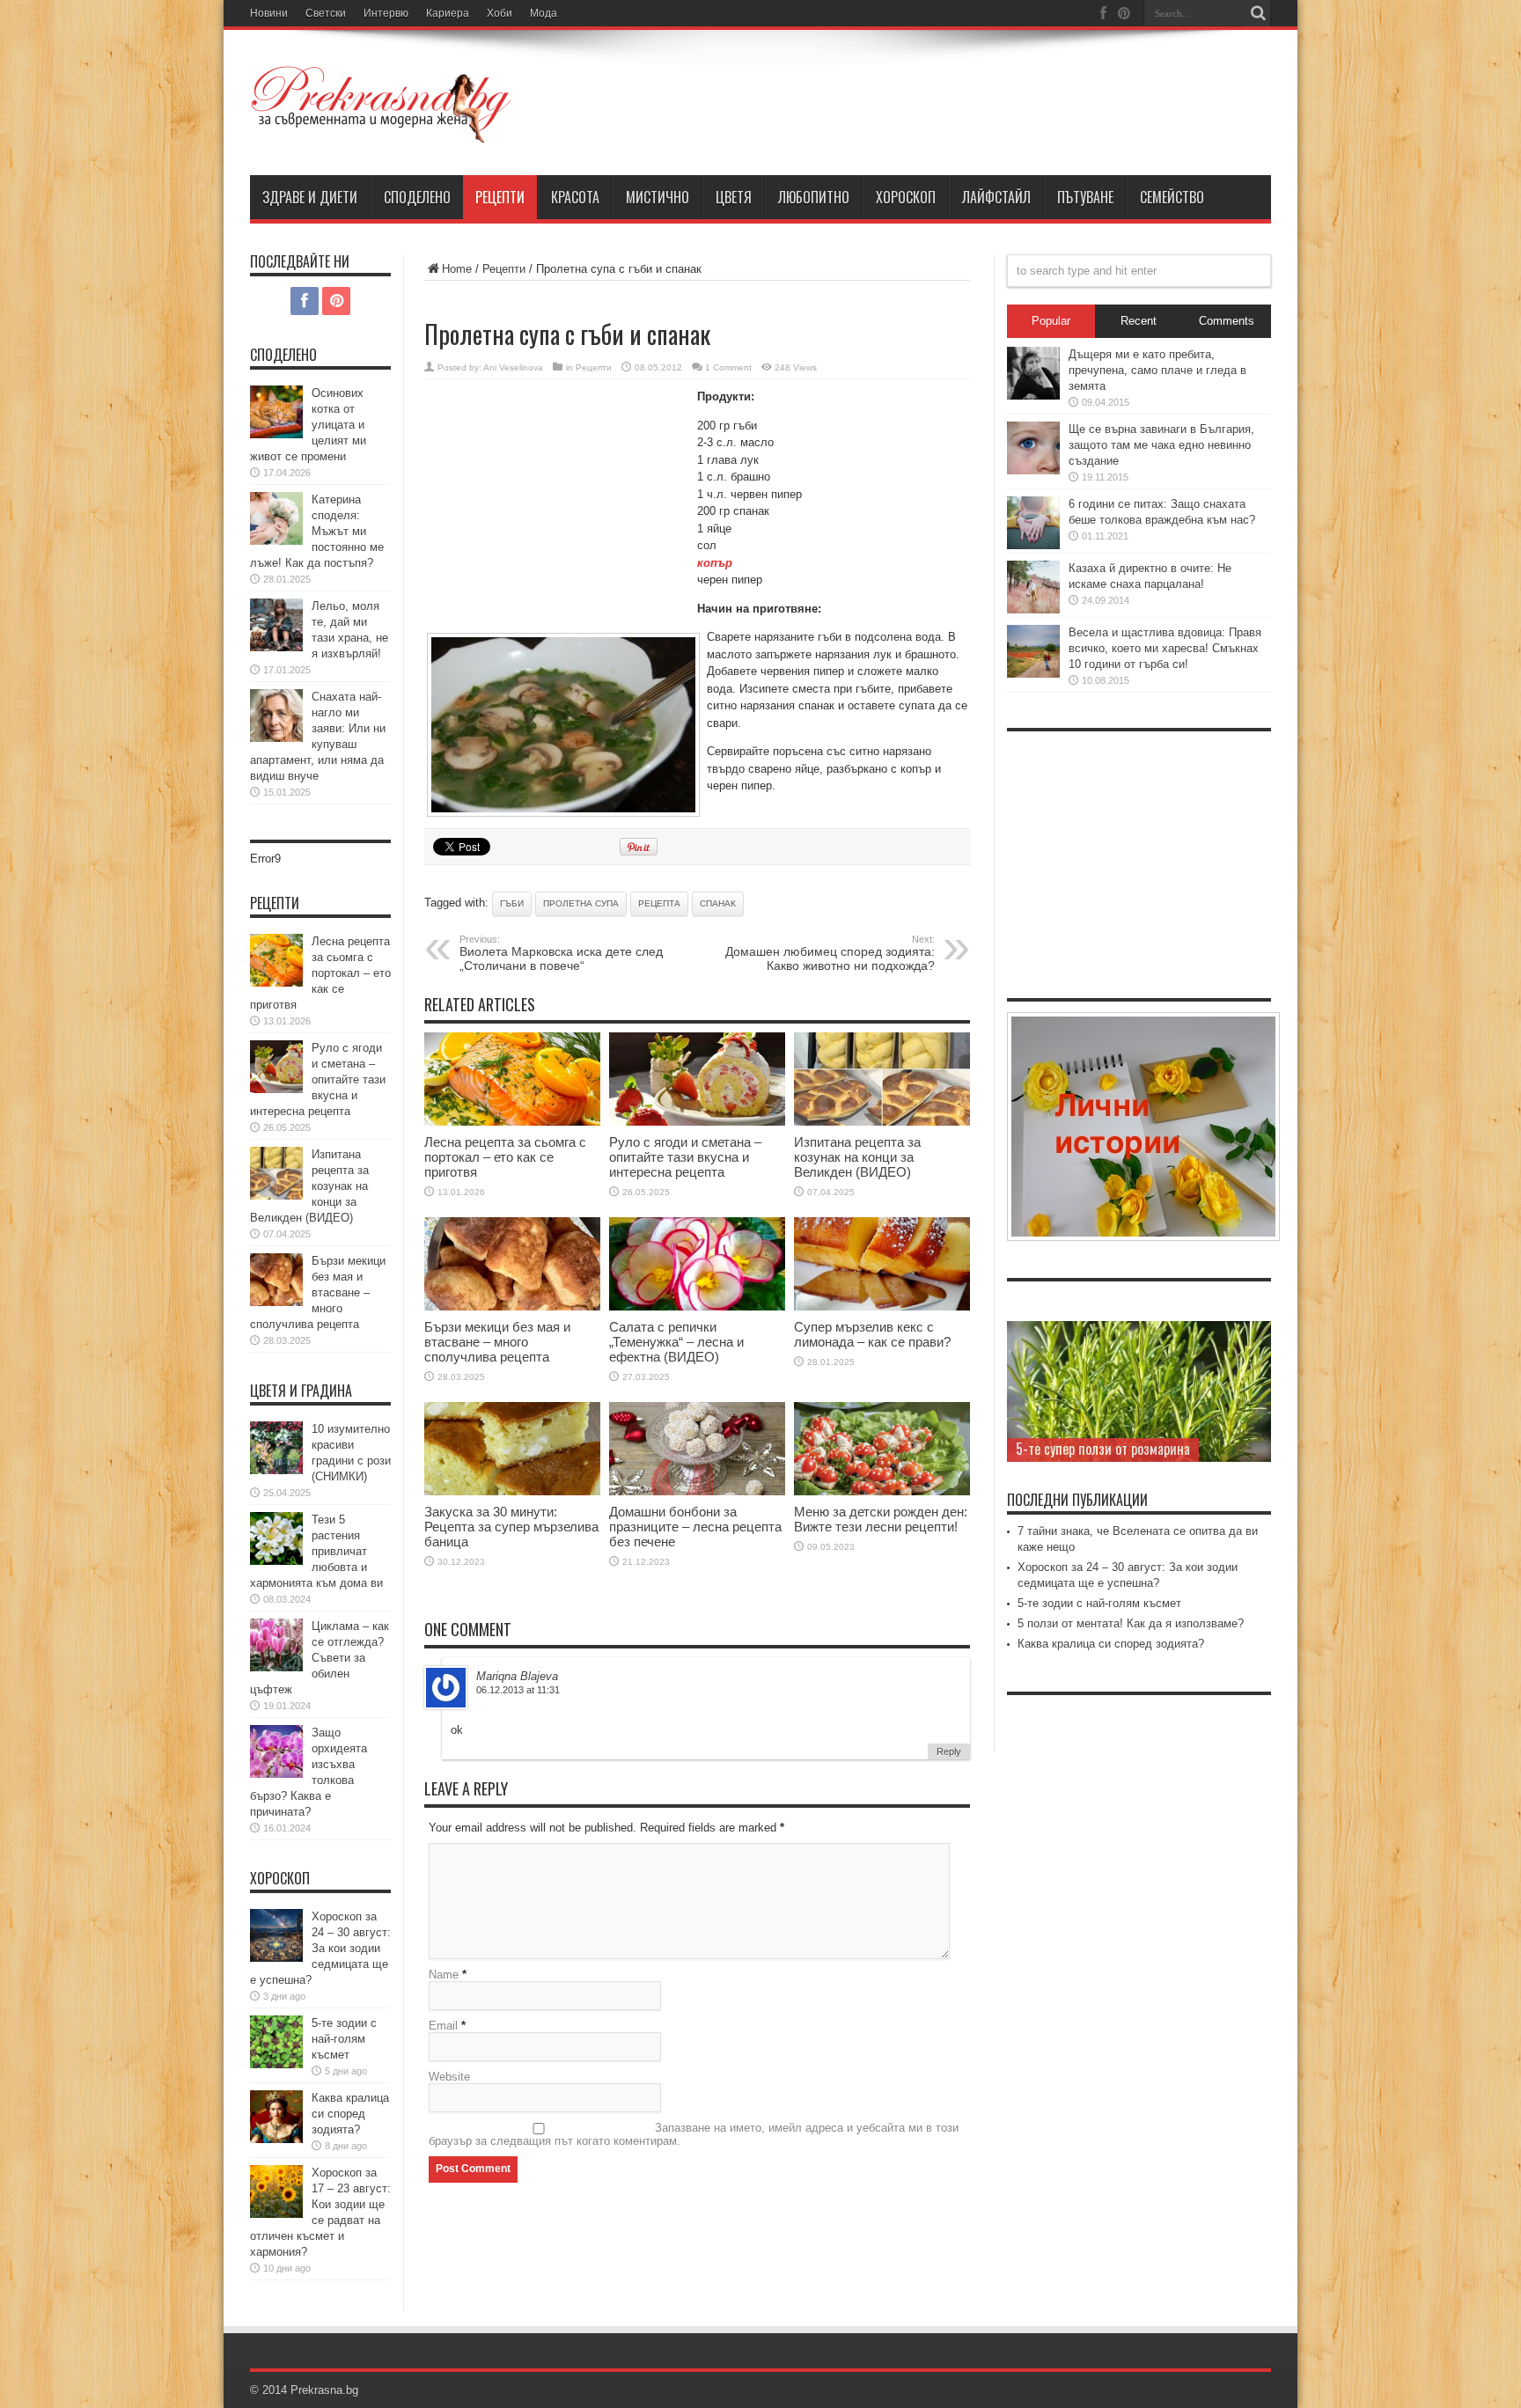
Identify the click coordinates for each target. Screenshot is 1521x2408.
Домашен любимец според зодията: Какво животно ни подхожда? (830, 953)
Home (457, 269)
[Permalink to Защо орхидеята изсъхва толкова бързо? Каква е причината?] (276, 1774)
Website (449, 2077)
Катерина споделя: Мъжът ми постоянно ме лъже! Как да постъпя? (317, 531)
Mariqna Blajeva (517, 1676)
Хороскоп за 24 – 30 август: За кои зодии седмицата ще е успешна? (320, 1948)
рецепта (659, 903)
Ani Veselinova (513, 367)
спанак (718, 903)
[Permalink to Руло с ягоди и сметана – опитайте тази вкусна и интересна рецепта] (697, 1122)
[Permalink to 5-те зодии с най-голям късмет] (276, 2064)
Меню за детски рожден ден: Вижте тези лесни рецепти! (881, 1519)
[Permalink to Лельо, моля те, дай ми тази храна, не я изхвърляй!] (276, 647)
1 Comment (728, 367)
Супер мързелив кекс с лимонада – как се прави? (872, 1334)
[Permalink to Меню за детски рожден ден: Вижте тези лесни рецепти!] (882, 1491)
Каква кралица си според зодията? (350, 2114)
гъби (512, 903)
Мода (544, 13)
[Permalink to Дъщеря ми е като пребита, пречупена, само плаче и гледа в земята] (1033, 396)
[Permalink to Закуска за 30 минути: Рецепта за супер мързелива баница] (512, 1491)
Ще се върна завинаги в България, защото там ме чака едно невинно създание (1161, 445)
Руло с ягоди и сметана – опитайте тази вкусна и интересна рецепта (685, 1157)
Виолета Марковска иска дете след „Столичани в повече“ (561, 953)
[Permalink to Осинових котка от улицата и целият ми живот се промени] (276, 434)
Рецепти (500, 197)
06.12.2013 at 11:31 (518, 1690)
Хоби (500, 13)
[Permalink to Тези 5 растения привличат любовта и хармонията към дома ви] (276, 1561)
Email (443, 2026)
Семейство (1172, 197)
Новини (269, 13)
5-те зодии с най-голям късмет (344, 2039)
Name (444, 1975)
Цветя (734, 197)
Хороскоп (906, 197)
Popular (1051, 321)
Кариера (448, 13)
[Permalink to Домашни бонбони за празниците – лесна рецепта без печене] (697, 1491)
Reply (949, 1751)
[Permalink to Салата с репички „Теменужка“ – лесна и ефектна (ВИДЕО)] (697, 1307)
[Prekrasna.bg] (382, 131)
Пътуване (1085, 197)
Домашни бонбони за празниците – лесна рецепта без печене (695, 1527)
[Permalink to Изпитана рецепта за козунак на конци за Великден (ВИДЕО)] (882, 1122)
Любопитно (814, 197)
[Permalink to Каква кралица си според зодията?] (276, 2139)
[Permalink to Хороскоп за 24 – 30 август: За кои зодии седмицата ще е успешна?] (276, 1958)
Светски (326, 13)
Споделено (417, 197)
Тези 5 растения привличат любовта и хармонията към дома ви (316, 1551)
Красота (575, 197)
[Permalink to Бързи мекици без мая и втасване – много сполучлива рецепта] (512, 1307)
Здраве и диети (310, 197)
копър (715, 563)
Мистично (658, 197)
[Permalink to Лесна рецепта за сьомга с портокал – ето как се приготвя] (512, 1122)
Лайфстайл (996, 197)
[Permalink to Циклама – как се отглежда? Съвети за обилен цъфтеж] (276, 1667)
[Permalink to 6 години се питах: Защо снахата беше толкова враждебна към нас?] (1033, 545)
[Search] (1258, 13)
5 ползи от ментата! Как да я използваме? (1131, 1623)
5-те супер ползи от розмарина (1103, 1449)
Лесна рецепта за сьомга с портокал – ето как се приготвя (505, 1157)
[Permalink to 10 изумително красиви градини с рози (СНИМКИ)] (276, 1470)
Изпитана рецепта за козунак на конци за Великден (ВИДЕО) (857, 1157)
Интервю (386, 13)
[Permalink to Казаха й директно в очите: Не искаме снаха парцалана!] (1033, 609)
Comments (1227, 321)
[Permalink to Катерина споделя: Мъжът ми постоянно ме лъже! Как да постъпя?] (276, 541)
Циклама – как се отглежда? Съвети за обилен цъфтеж (320, 1658)
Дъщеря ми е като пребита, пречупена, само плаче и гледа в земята (1157, 370)
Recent (1139, 321)
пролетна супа (581, 903)
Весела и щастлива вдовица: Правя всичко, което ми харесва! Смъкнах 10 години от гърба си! (1165, 648)
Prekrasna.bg (324, 2390)
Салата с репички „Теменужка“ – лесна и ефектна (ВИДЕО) (676, 1342)
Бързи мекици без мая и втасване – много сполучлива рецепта (497, 1342)
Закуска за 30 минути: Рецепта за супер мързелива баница (511, 1527)
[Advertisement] (556, 507)
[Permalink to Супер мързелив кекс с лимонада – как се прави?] (882, 1307)
